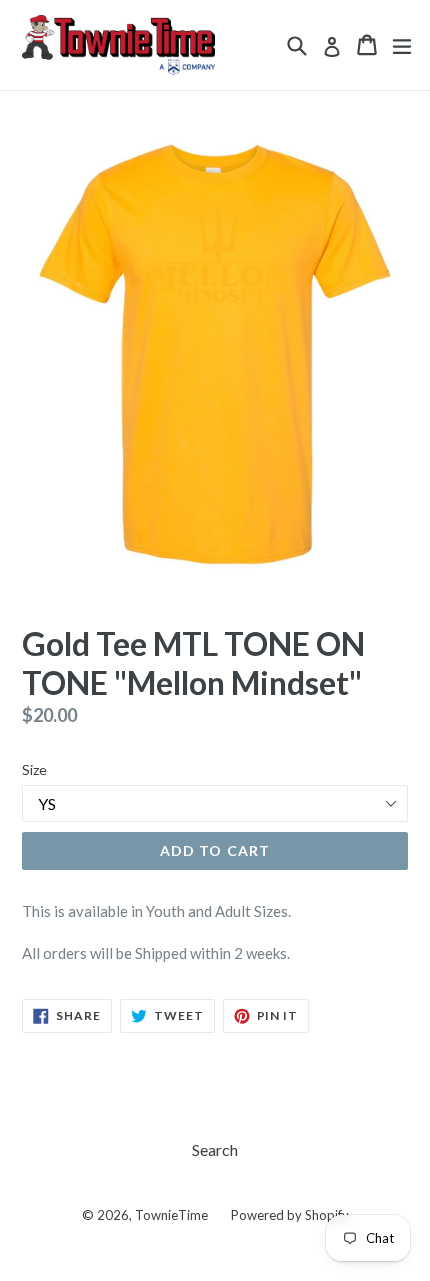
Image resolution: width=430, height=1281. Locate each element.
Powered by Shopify (290, 1215)
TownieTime (171, 1215)
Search (215, 1149)
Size (34, 769)
